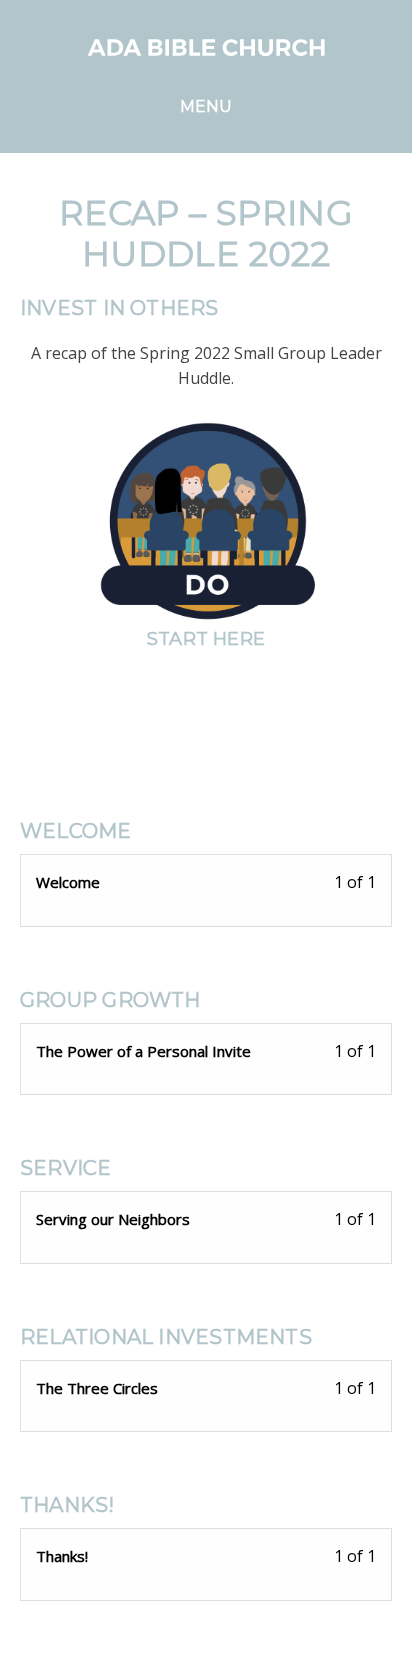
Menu (206, 106)
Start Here (206, 639)
